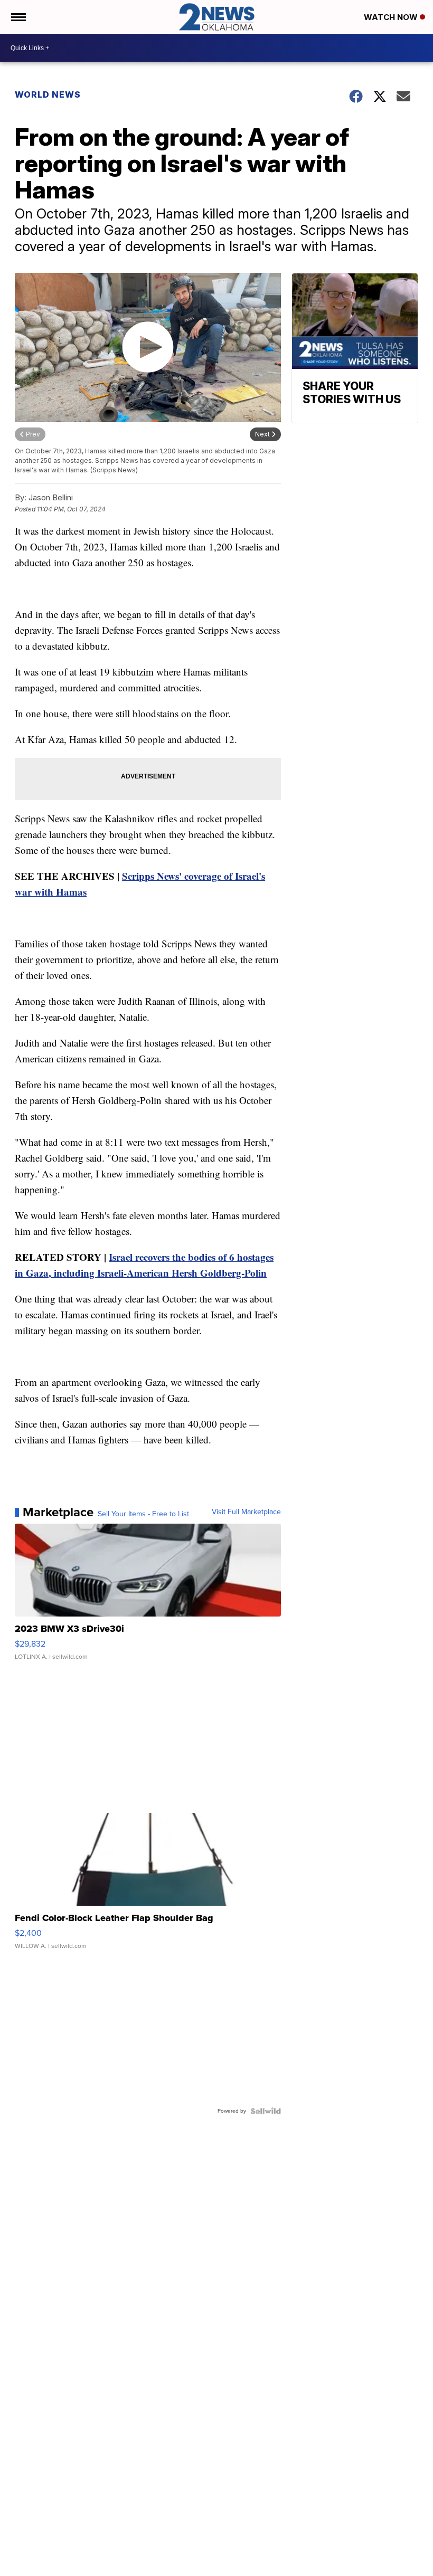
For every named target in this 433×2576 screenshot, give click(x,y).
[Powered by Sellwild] (266, 2111)
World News (48, 94)
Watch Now (392, 17)
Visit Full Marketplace (246, 1512)
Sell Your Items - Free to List (143, 1514)
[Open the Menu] (18, 17)
